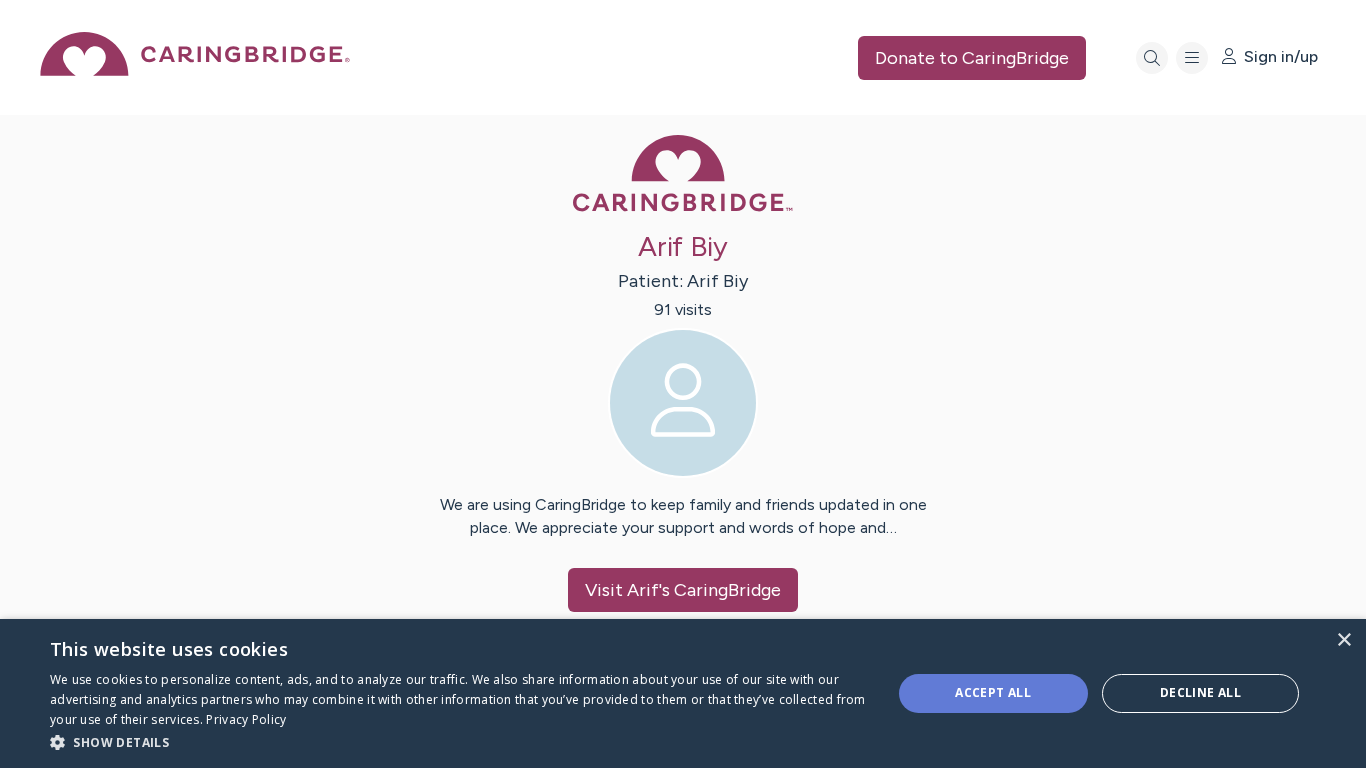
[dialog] (683, 693)
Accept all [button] (993, 692)
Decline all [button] (1200, 692)
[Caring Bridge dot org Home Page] (195, 70)
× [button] (1343, 640)
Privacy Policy (246, 719)
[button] (458, 741)
